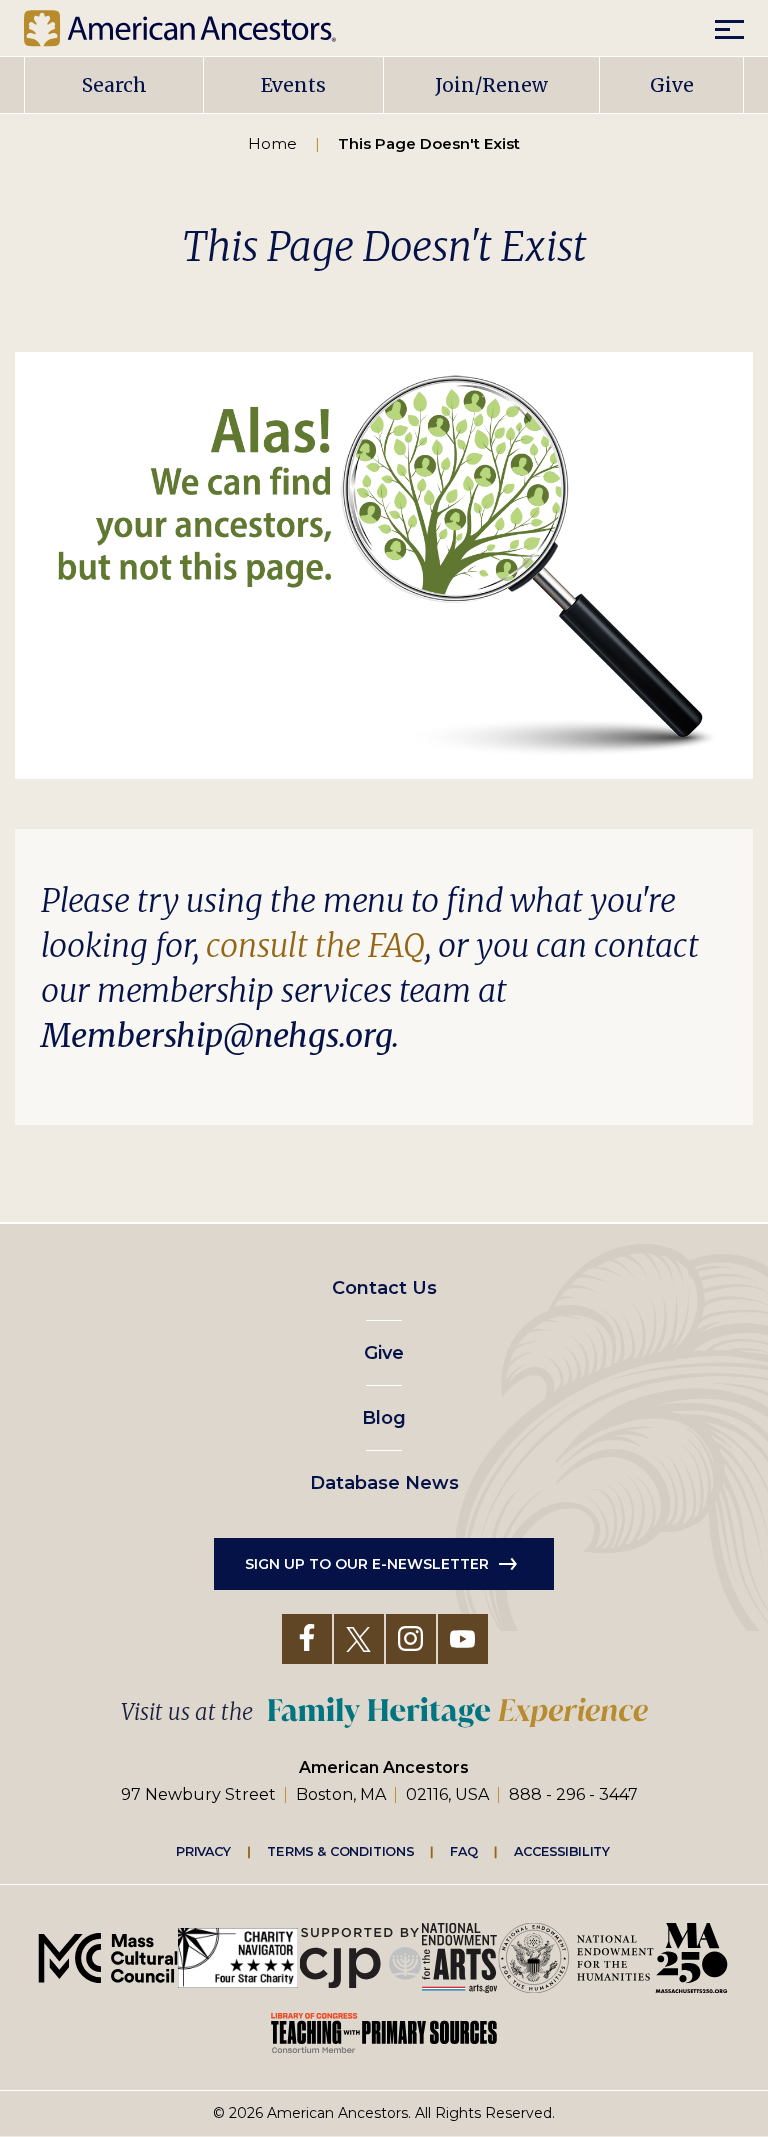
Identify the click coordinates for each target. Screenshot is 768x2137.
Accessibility (562, 1851)
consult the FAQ (315, 946)
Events (293, 85)
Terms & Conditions (340, 1851)
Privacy (204, 1851)
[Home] (195, 28)
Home (272, 143)
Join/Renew (491, 85)
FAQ (464, 1851)
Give (672, 85)
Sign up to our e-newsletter (367, 1564)
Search (114, 85)
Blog (384, 1418)
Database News (384, 1483)
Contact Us (384, 1288)
